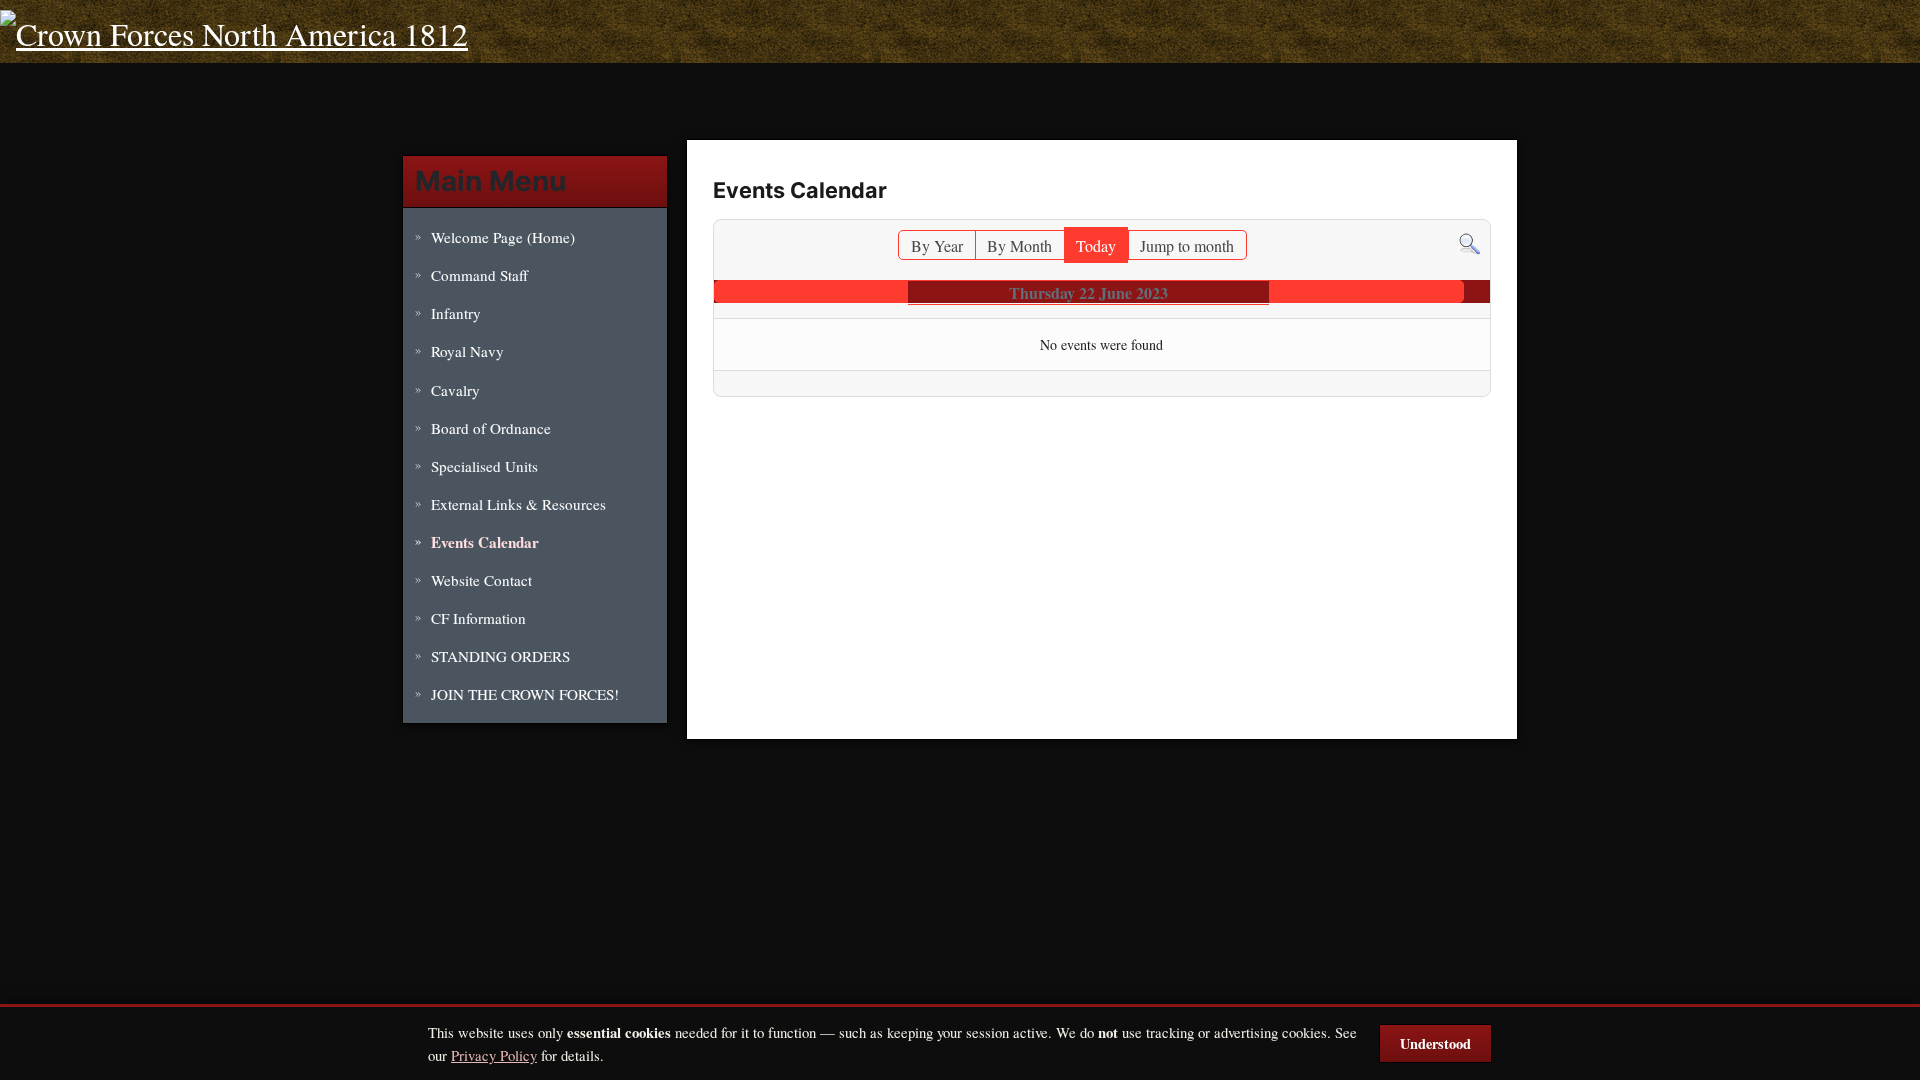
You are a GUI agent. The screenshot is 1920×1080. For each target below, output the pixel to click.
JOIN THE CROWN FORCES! (525, 694)
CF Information (478, 618)
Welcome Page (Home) (503, 237)
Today (1096, 245)
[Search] (1469, 241)
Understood (1435, 1043)
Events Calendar (485, 542)
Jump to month (1187, 245)
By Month (1019, 245)
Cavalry (455, 390)
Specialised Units (484, 466)
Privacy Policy (494, 1055)
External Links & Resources (518, 504)
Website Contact (481, 580)
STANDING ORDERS (500, 656)
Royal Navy (467, 351)
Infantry (456, 313)
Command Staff (479, 275)
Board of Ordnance (491, 428)
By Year (937, 245)
